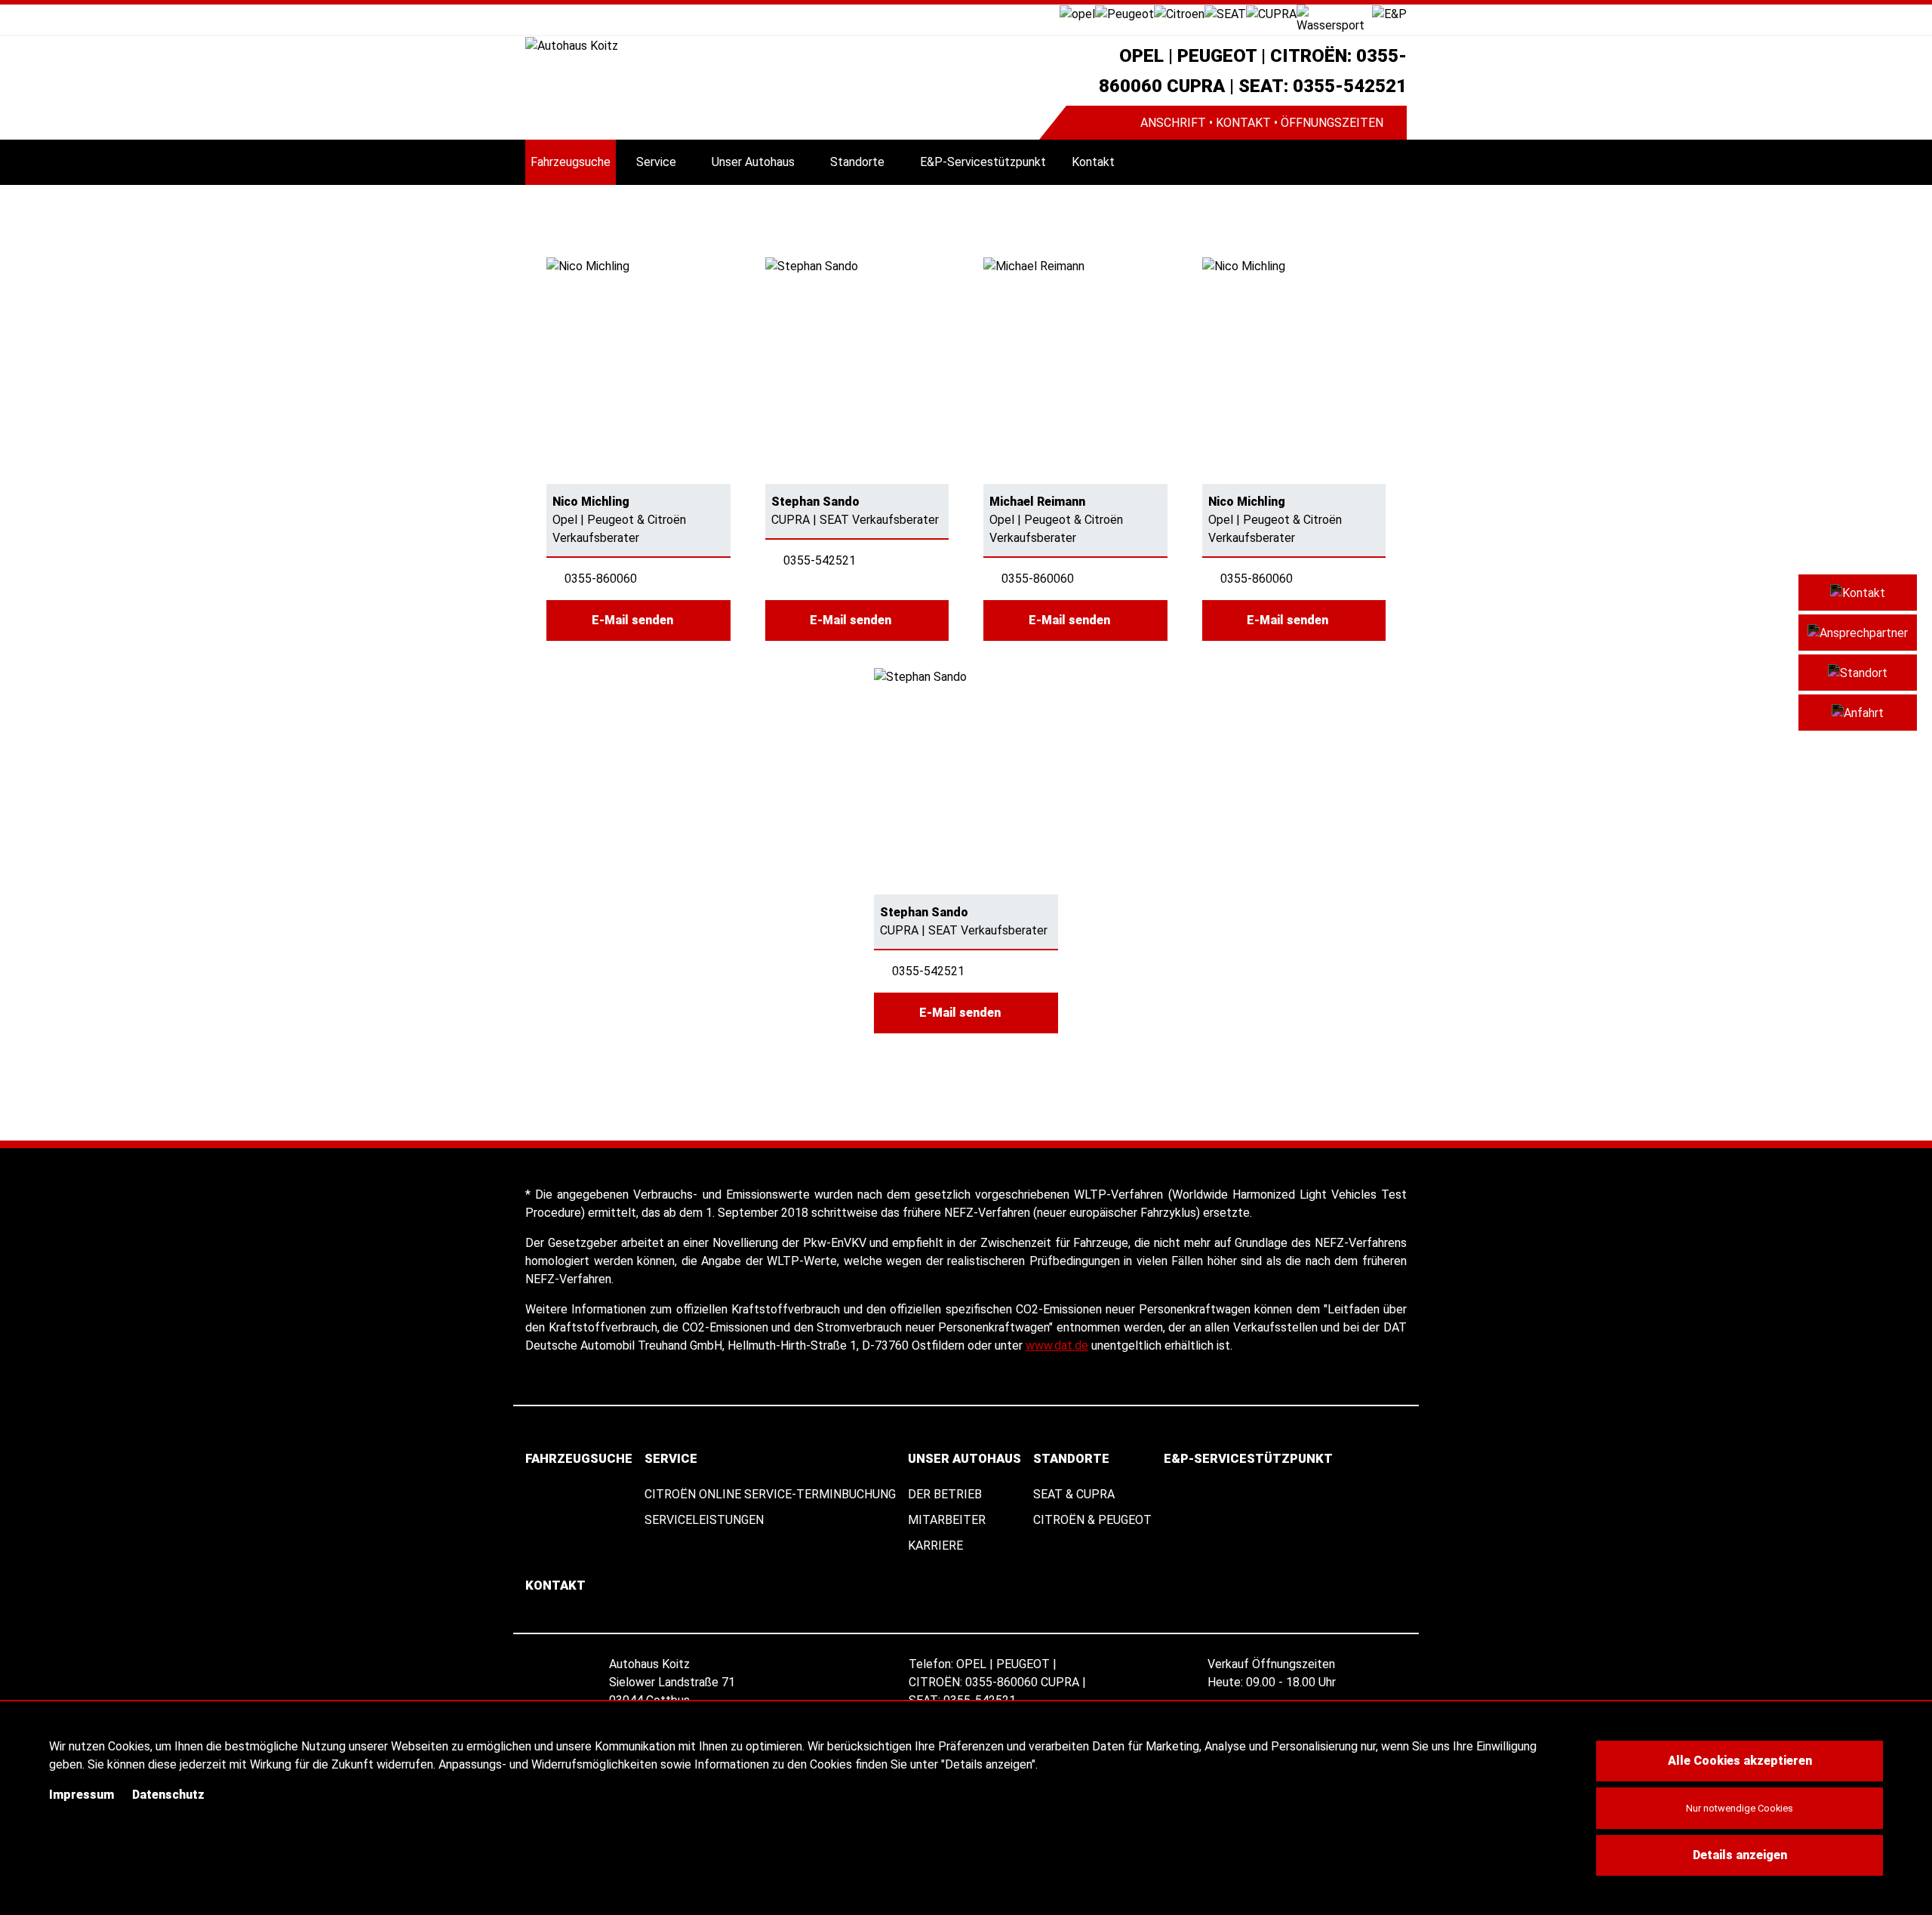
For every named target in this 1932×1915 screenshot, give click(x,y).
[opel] (1077, 13)
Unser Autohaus (753, 162)
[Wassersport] (1334, 18)
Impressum (82, 1795)
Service (656, 162)
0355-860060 (601, 579)
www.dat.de (1057, 1345)
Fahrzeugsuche (571, 162)
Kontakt (1093, 162)
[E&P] (1389, 13)
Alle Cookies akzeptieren (1740, 1761)
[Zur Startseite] (782, 46)
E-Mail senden (634, 620)
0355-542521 (820, 560)
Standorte (857, 162)
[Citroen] (1179, 13)
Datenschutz (168, 1795)
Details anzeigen (1740, 1855)
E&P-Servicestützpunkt (983, 162)
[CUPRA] (1271, 13)
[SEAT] (1225, 13)
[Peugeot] (1124, 13)
